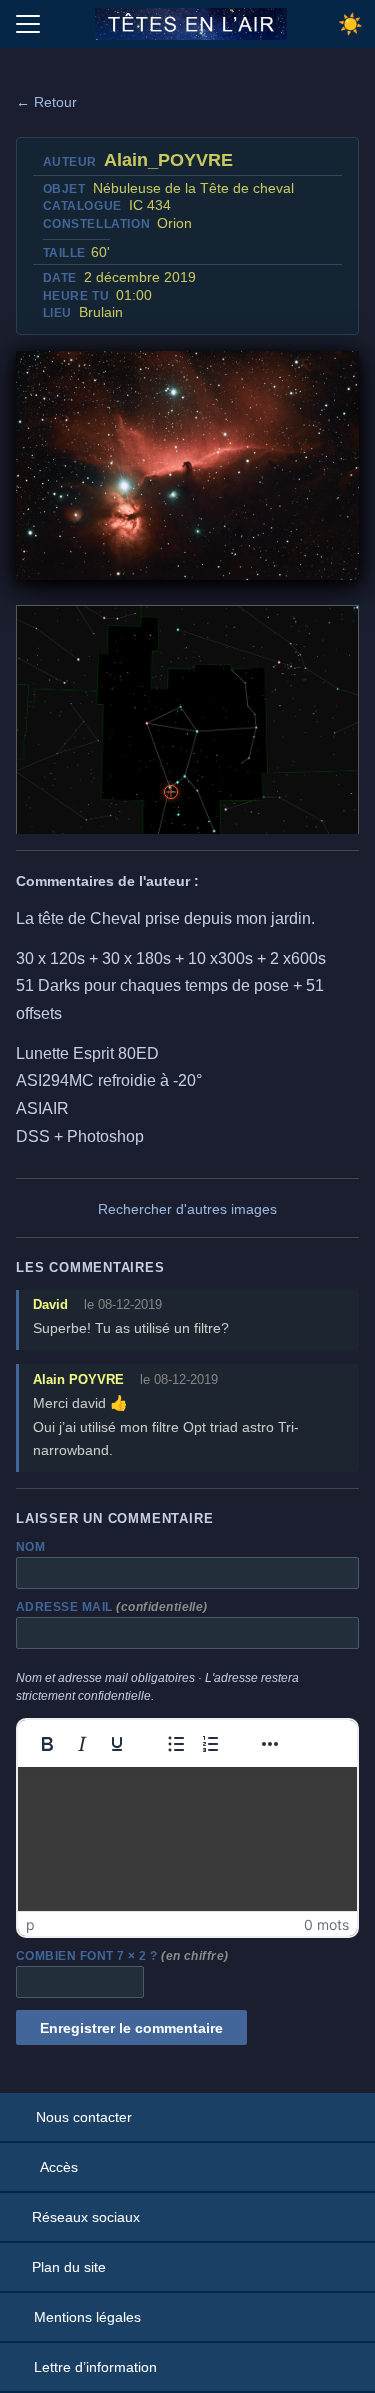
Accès (59, 2167)
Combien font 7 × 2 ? (122, 1956)
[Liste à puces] (176, 1744)
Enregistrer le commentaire (131, 2028)
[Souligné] (117, 1744)
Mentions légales (87, 2317)
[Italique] (82, 1744)
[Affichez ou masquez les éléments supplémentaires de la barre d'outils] (270, 1744)
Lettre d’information (95, 2367)
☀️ (350, 24)
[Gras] (47, 1744)
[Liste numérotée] (211, 1744)
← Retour (46, 102)
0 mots (326, 1924)
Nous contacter (84, 2117)
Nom (30, 1547)
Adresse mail (112, 1607)
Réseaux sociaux (86, 2217)
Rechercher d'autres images (187, 1209)
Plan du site (69, 2267)
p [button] (30, 1924)
